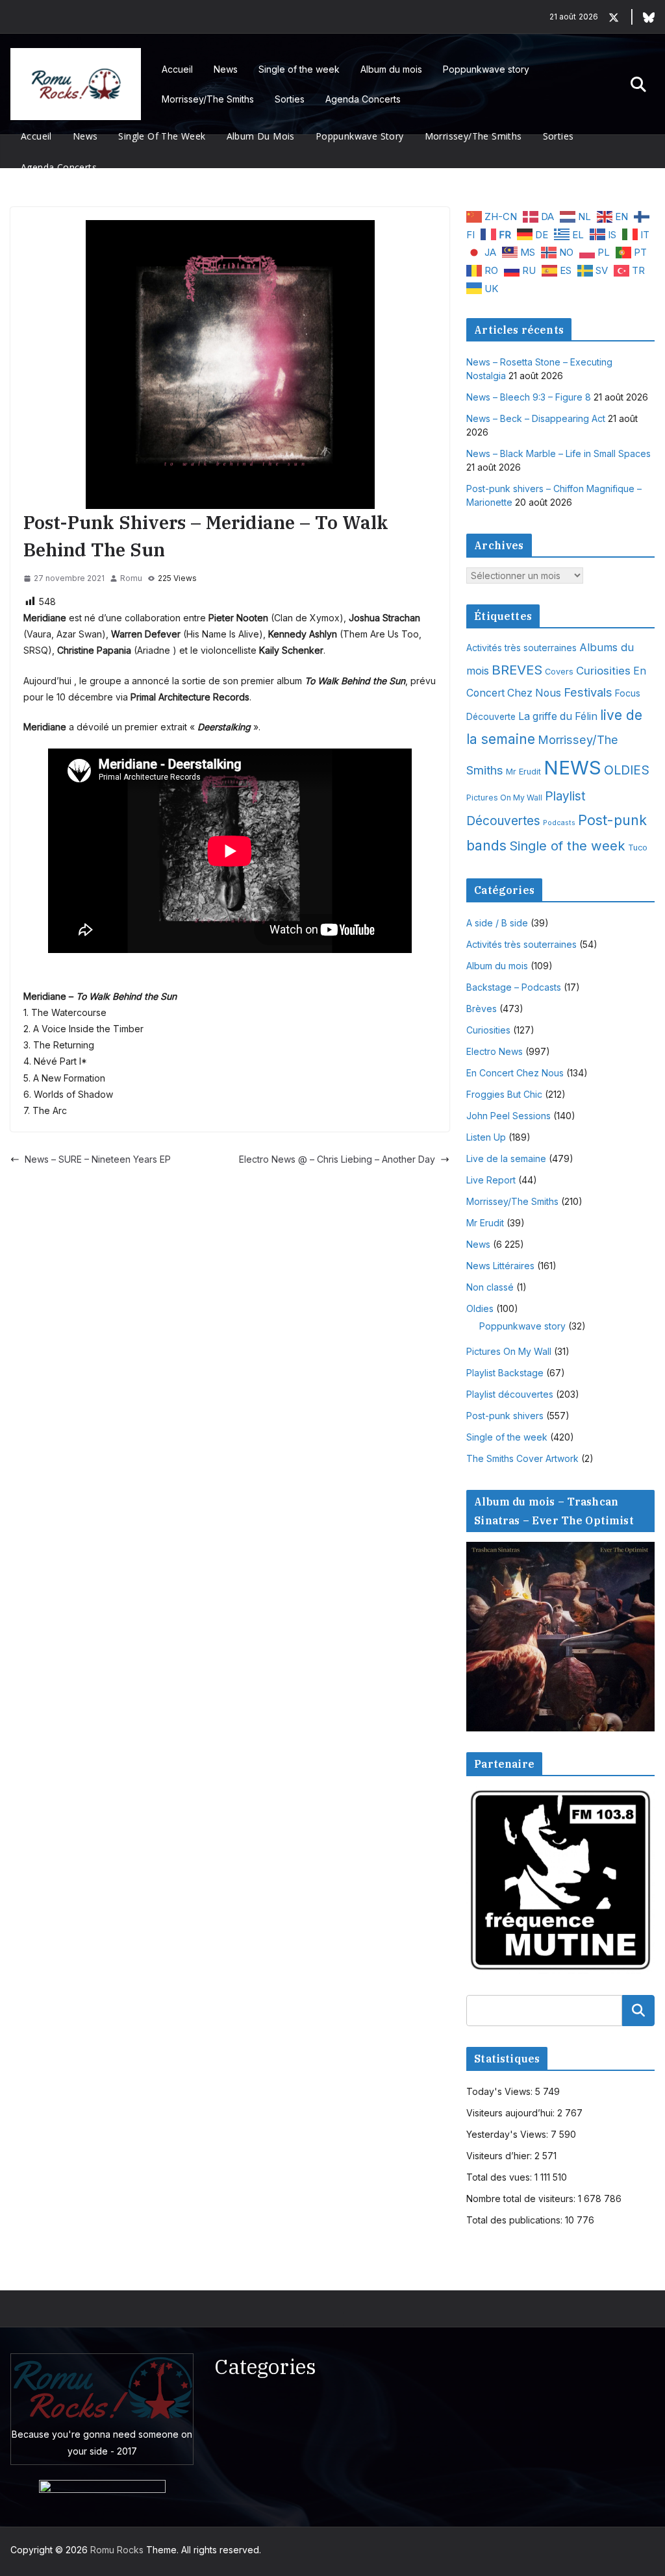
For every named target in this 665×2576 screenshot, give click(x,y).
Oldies (480, 1308)
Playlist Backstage (505, 1373)
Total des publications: (516, 2220)
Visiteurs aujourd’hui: (512, 2113)
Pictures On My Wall (504, 798)
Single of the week (299, 69)
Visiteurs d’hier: (500, 2156)
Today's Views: (501, 2091)
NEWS (572, 768)
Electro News (495, 1051)
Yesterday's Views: (508, 2134)
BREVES (517, 670)
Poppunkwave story (486, 69)
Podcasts (559, 823)
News (226, 69)
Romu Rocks (117, 2550)
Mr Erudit (523, 772)
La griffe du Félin (558, 716)
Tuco (638, 848)
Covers (559, 672)
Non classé (490, 1287)
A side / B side (497, 923)
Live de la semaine (506, 1158)
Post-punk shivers (505, 1416)
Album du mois (391, 69)
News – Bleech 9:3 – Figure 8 (529, 397)
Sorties (290, 99)
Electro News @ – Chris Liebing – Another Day (337, 1159)
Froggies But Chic (504, 1094)
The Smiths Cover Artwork (522, 1458)
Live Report (491, 1180)
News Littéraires (500, 1266)
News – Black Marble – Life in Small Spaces (558, 453)
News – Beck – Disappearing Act (536, 418)
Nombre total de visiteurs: (522, 2198)
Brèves (482, 1009)
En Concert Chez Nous (515, 1073)
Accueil (177, 69)
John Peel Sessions (508, 1116)
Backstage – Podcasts (514, 987)
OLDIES (627, 770)
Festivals (588, 692)
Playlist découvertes (510, 1394)
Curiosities (603, 671)
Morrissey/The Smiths (208, 99)
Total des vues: (500, 2177)
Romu (131, 578)
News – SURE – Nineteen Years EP (98, 1159)
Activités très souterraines (521, 648)
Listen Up (486, 1137)
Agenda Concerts (363, 99)
